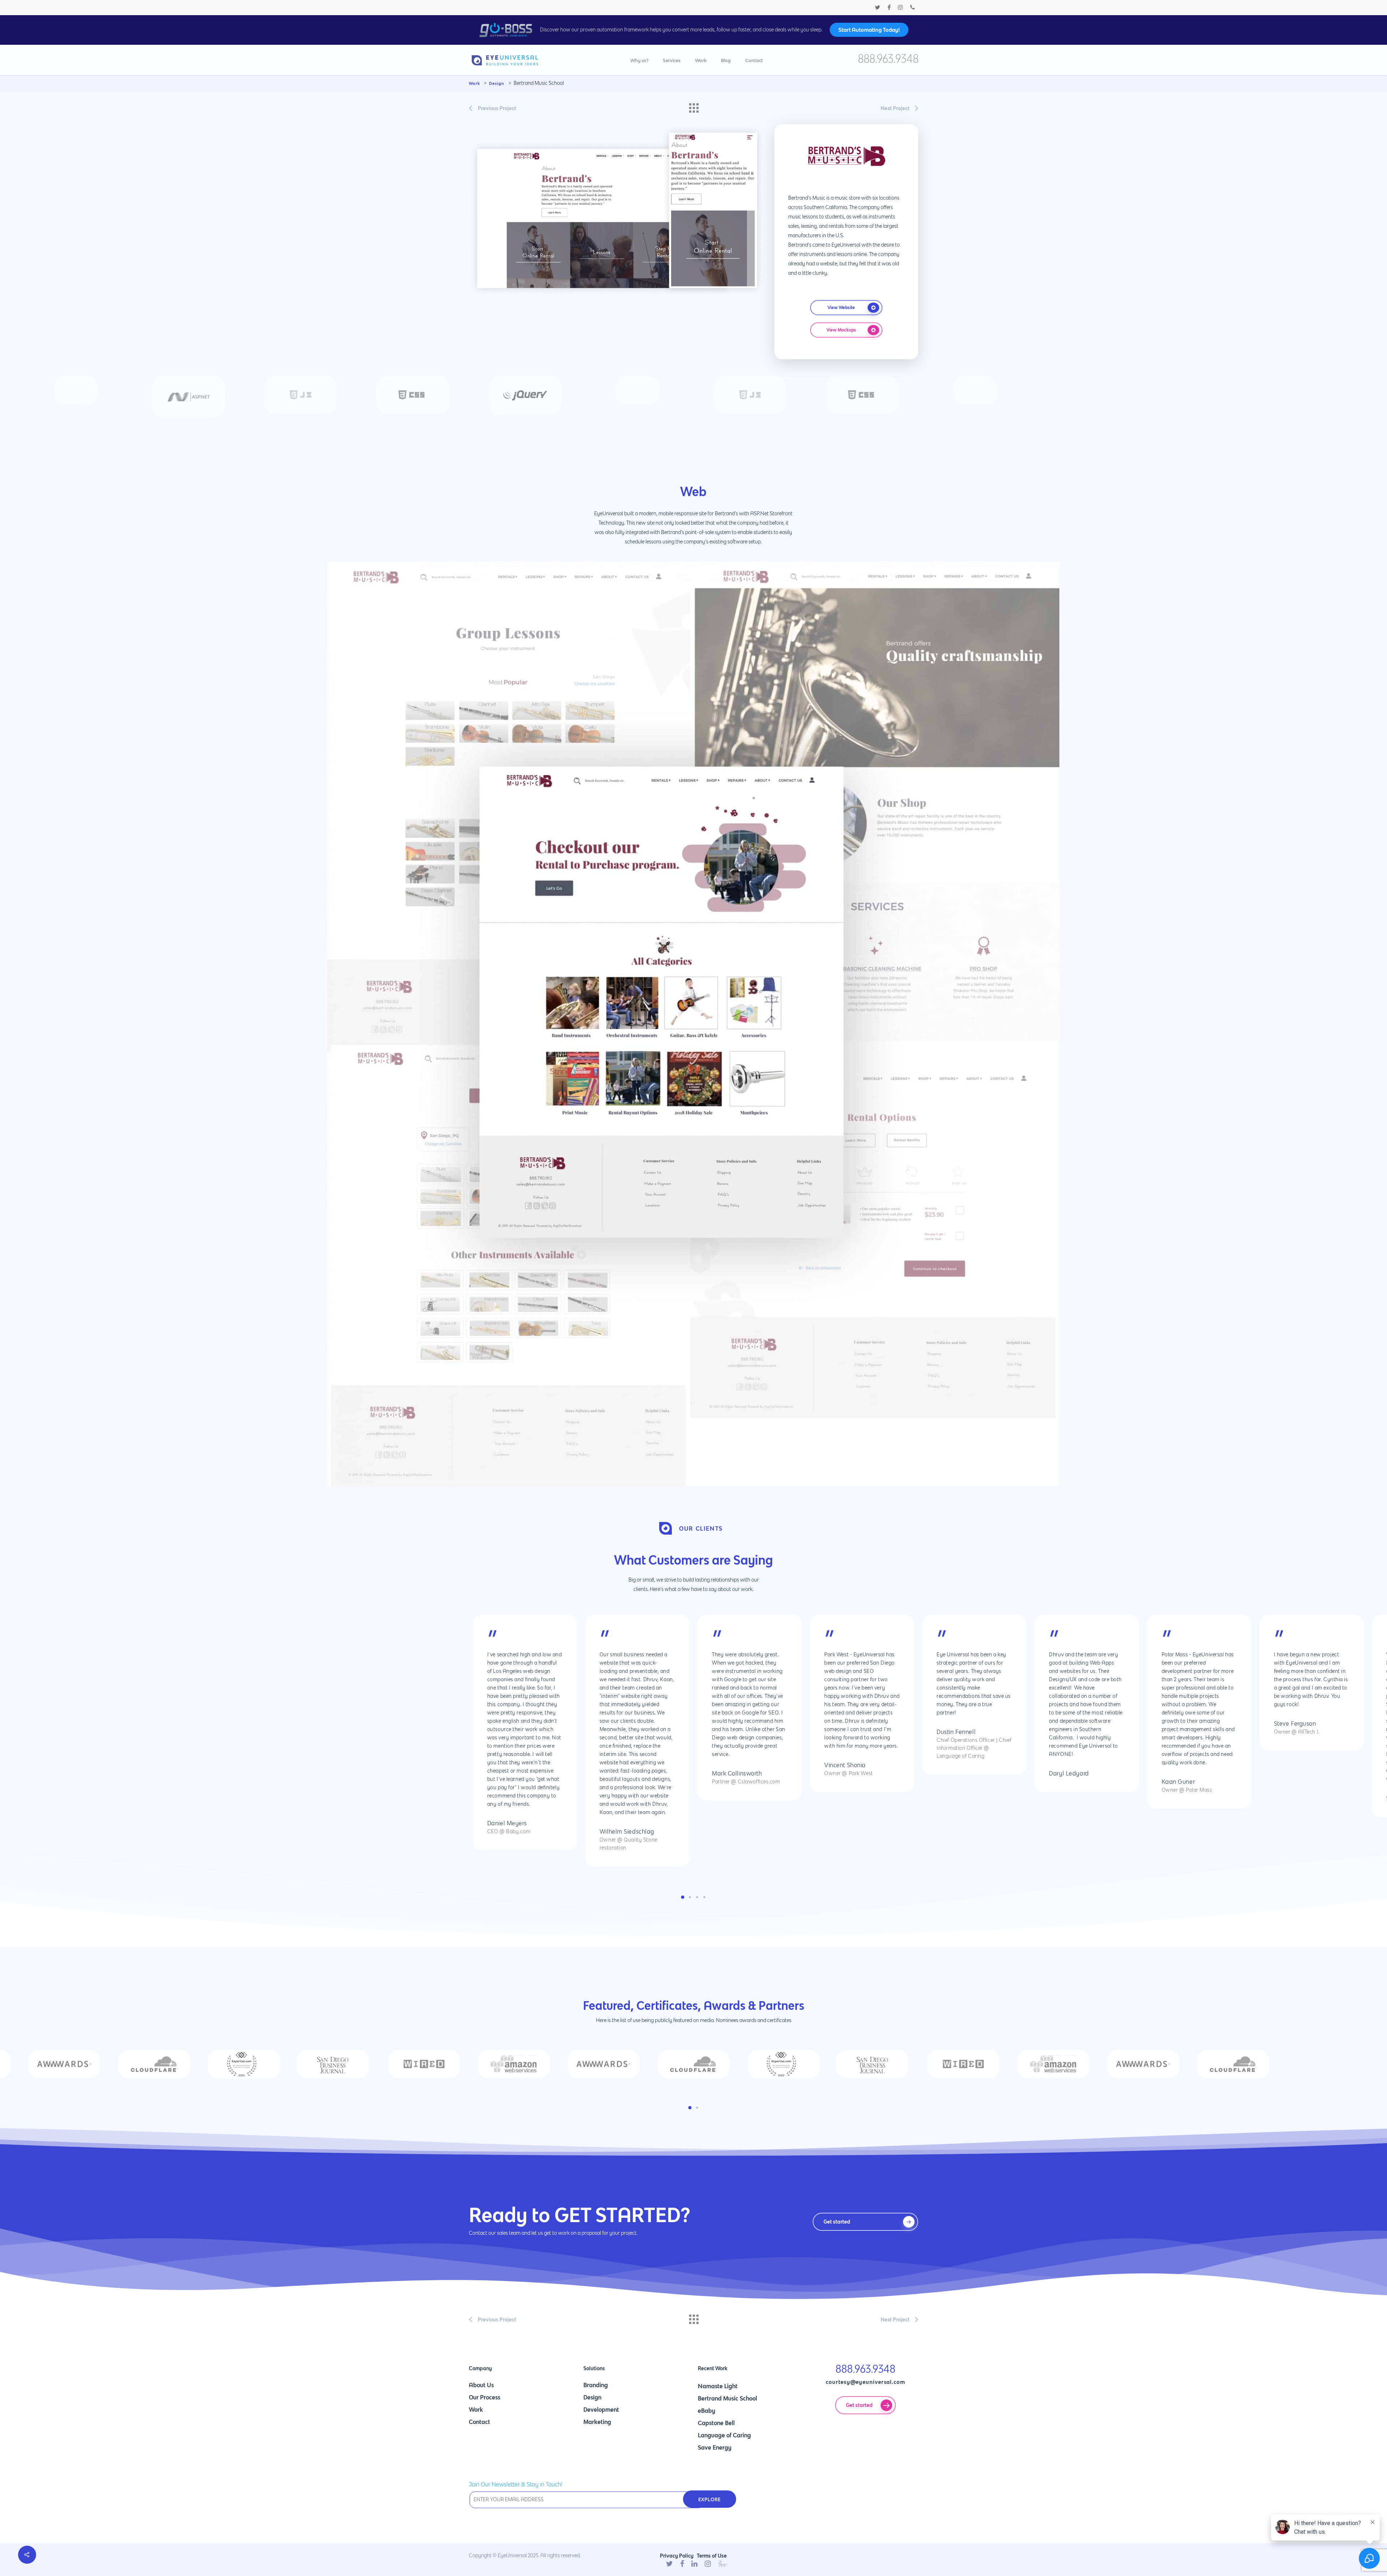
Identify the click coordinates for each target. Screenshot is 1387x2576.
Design (592, 2397)
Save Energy (715, 2447)
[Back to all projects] (693, 106)
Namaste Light (718, 2386)
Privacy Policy (677, 2556)
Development (601, 2410)
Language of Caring (724, 2435)
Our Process (485, 2397)
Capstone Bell (716, 2423)
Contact (479, 2422)
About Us (481, 2385)
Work (476, 2410)
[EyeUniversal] (505, 62)
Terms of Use (712, 2556)
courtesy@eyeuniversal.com (865, 2382)
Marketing (597, 2422)
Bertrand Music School (727, 2398)
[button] (683, 1897)
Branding (596, 2385)
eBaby (707, 2411)
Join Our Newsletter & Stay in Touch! (516, 2485)
